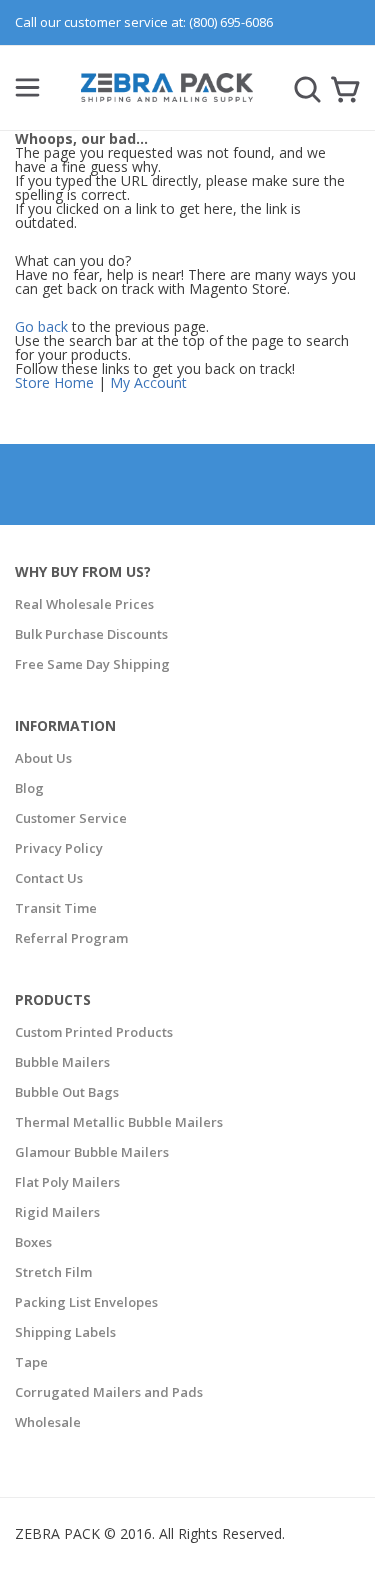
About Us (43, 758)
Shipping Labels (65, 1332)
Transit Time (56, 908)
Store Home (54, 382)
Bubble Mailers (62, 1062)
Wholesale (48, 1422)
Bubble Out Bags (67, 1092)
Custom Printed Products (94, 1032)
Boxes (33, 1242)
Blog (29, 788)
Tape (31, 1362)
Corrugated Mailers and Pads (109, 1392)
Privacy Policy (59, 848)
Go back (41, 326)
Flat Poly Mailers (67, 1182)
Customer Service (71, 818)
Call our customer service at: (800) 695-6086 (144, 22)
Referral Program (71, 938)
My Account (148, 382)
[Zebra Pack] (167, 95)
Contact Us (49, 878)
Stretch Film (53, 1272)
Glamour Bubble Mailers (92, 1152)
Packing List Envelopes (86, 1302)
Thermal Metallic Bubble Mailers (119, 1122)
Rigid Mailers (57, 1212)
